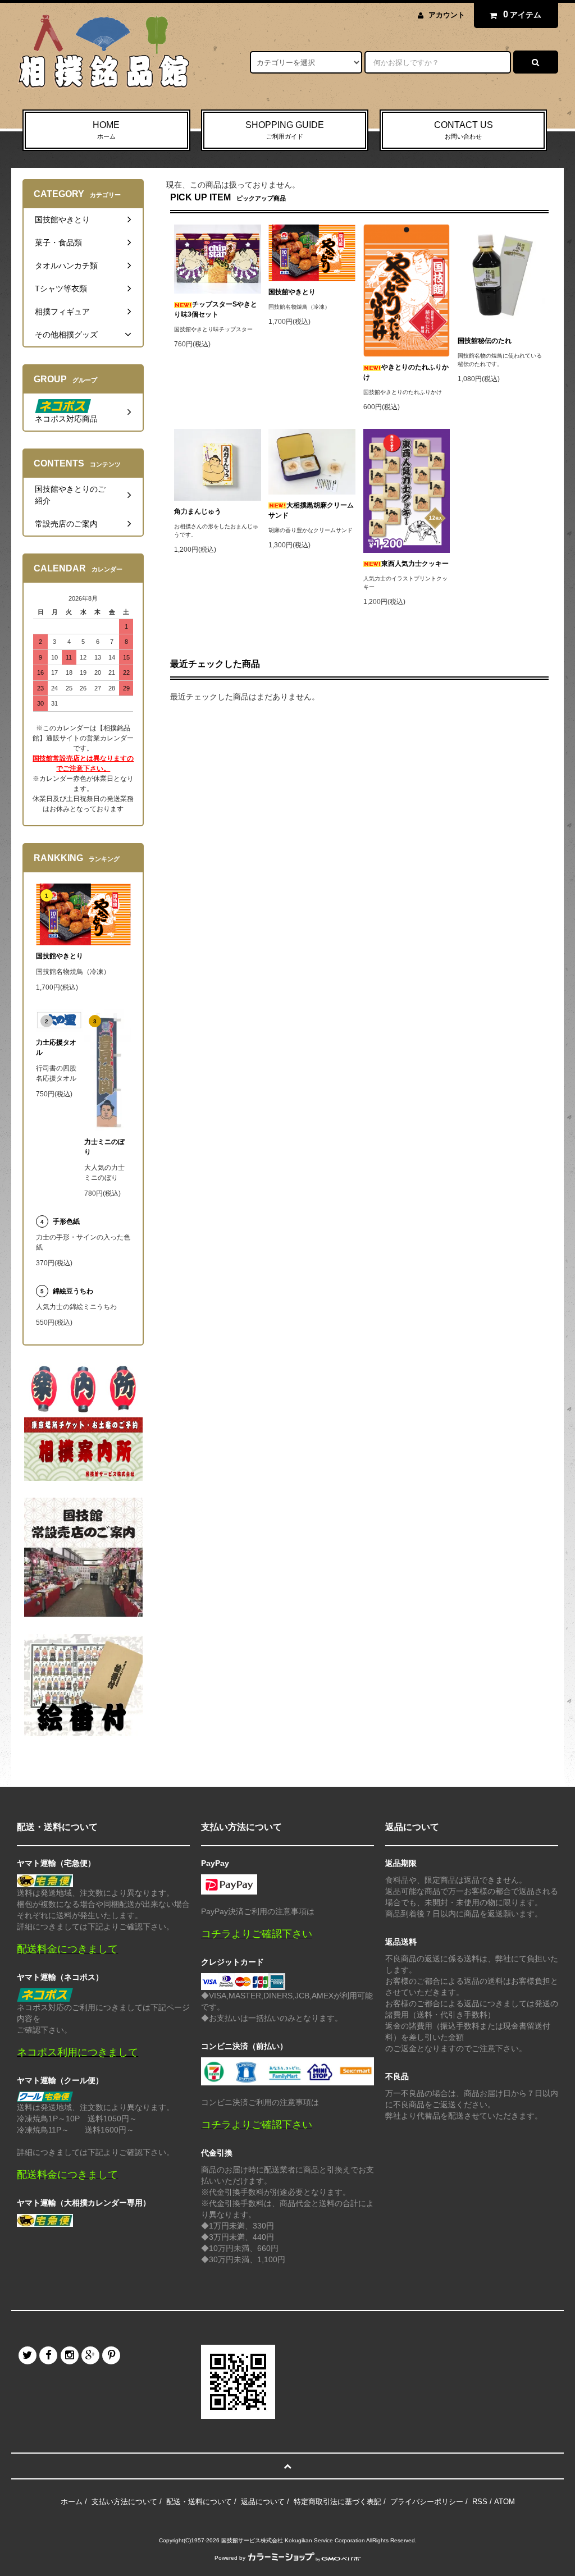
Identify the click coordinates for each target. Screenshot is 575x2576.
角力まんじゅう (198, 511)
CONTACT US (464, 130)
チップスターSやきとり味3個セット (216, 309)
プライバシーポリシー (427, 2502)
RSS (480, 2502)
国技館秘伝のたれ (485, 341)
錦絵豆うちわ (73, 1291)
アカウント (447, 15)
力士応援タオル (56, 1047)
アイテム (522, 14)
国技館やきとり (292, 292)
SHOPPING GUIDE (285, 130)
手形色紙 (66, 1221)
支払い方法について (124, 2502)
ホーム (72, 2502)
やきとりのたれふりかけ (406, 372)
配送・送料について (199, 2502)
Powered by (230, 2558)
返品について (263, 2502)
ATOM (505, 2502)
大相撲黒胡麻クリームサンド (311, 510)
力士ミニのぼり (104, 1147)
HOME (106, 130)
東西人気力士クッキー (415, 564)
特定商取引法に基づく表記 (337, 2502)
